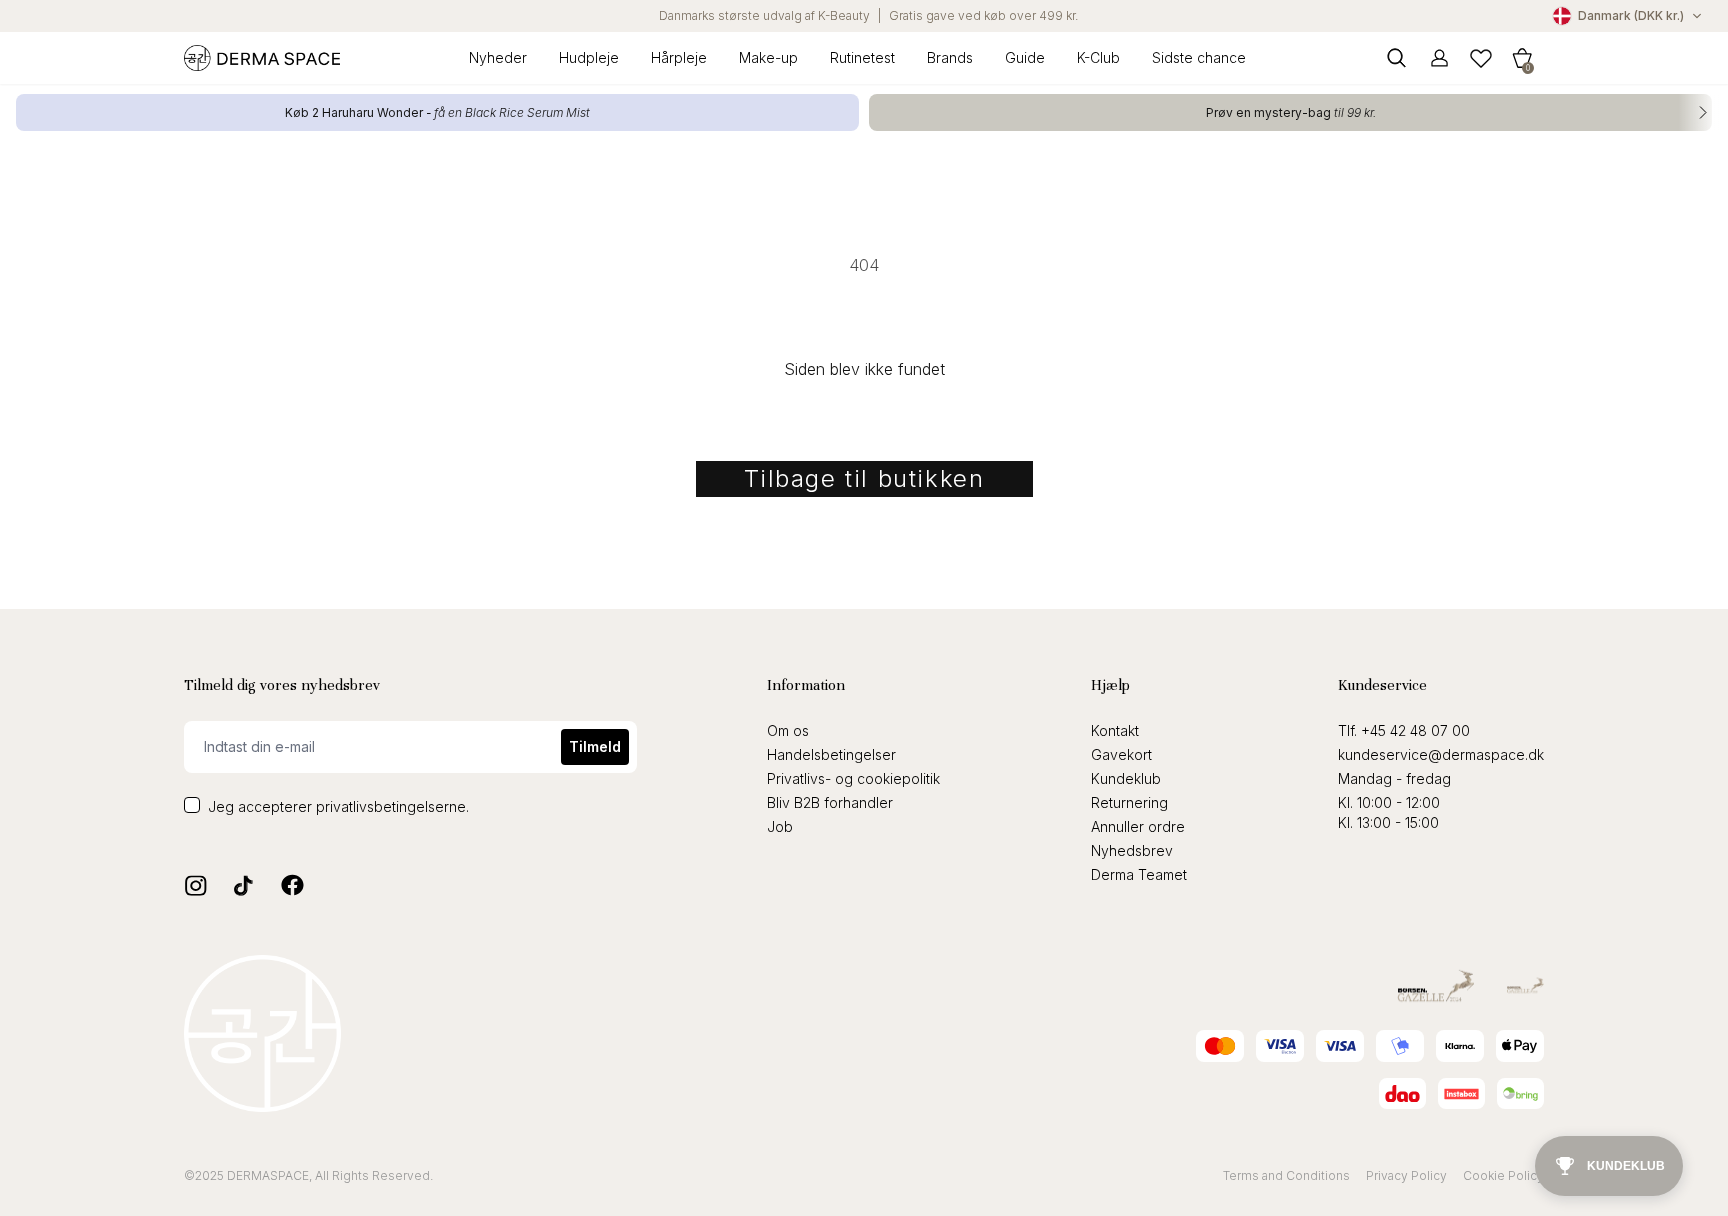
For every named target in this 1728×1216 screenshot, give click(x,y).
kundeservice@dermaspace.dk (1441, 754)
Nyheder (498, 57)
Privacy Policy (1406, 1175)
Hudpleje (589, 57)
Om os (788, 730)
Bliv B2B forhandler (830, 802)
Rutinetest (862, 57)
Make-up (768, 57)
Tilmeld (595, 746)
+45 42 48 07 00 (1415, 730)
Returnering (1129, 802)
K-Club (1098, 57)
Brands (950, 57)
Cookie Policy (1503, 1175)
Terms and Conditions (1286, 1175)
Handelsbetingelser (831, 754)
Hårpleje (679, 57)
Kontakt (1115, 730)
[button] (1522, 57)
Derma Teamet (1139, 874)
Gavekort (1121, 754)
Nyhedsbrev (1132, 850)
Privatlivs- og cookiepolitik (853, 778)
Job (780, 826)
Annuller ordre (1138, 826)
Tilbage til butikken (864, 478)
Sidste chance (1199, 57)
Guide (1025, 57)
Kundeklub (1126, 778)
